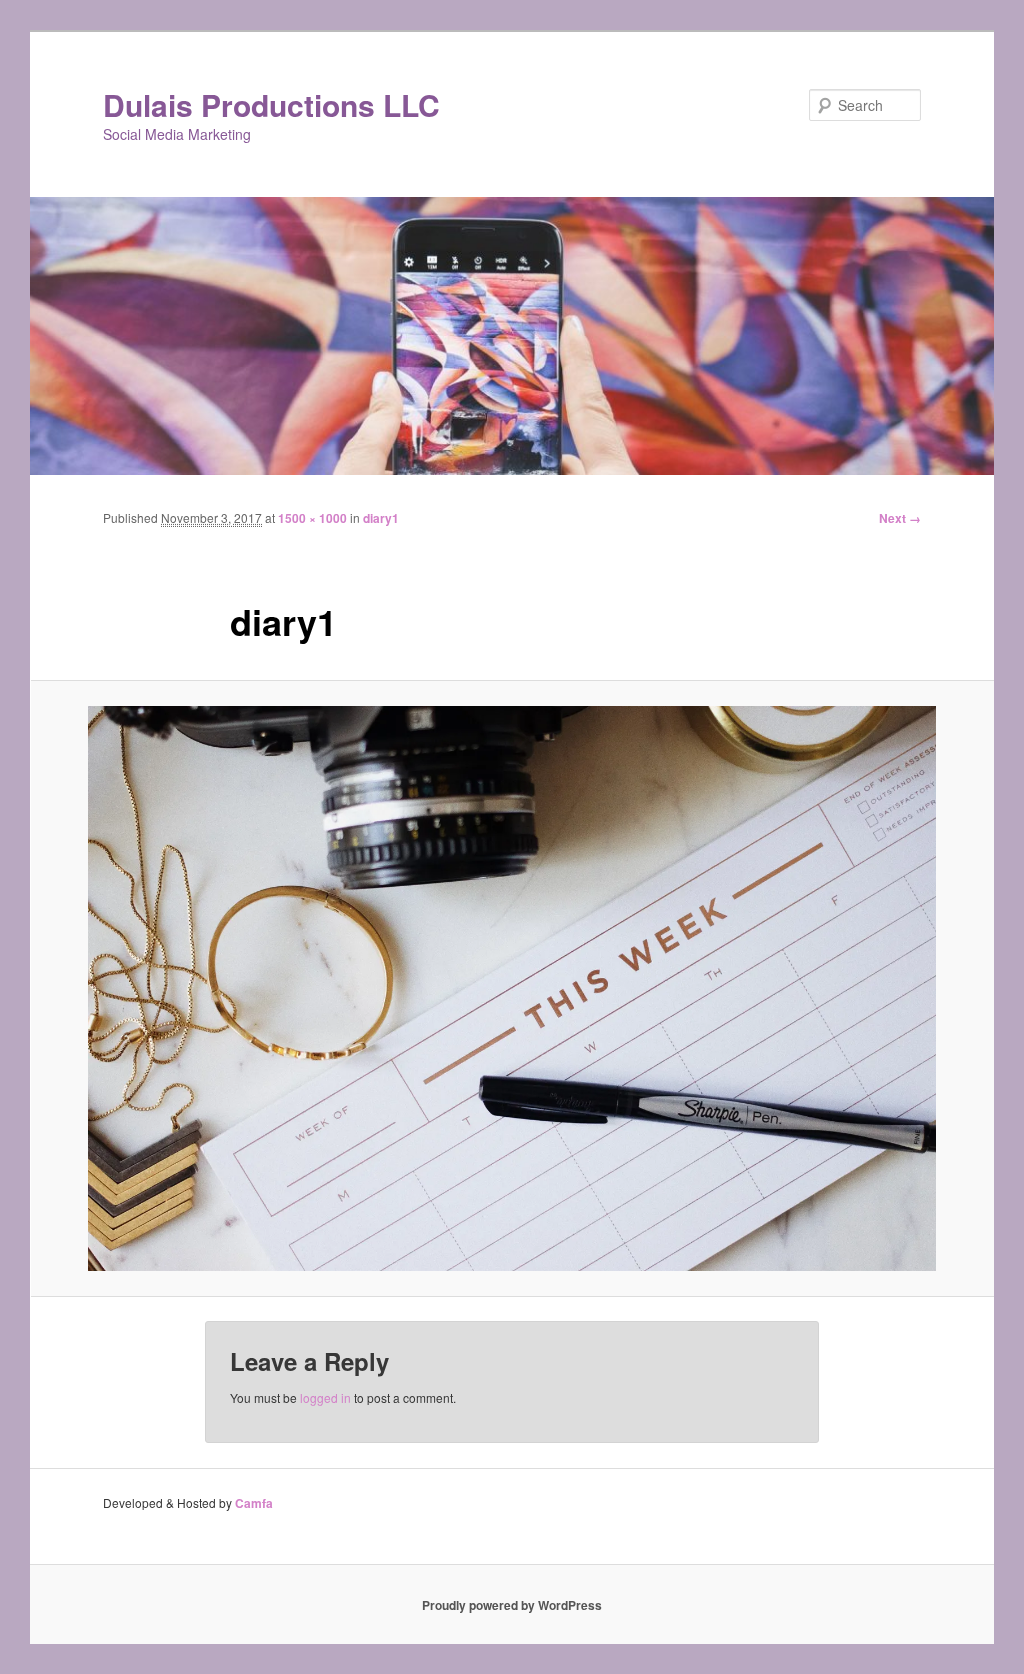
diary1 (381, 518)
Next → (900, 518)
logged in (325, 1397)
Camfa (254, 1503)
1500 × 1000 (312, 518)
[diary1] (512, 988)
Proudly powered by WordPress (512, 1605)
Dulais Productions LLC (271, 104)
